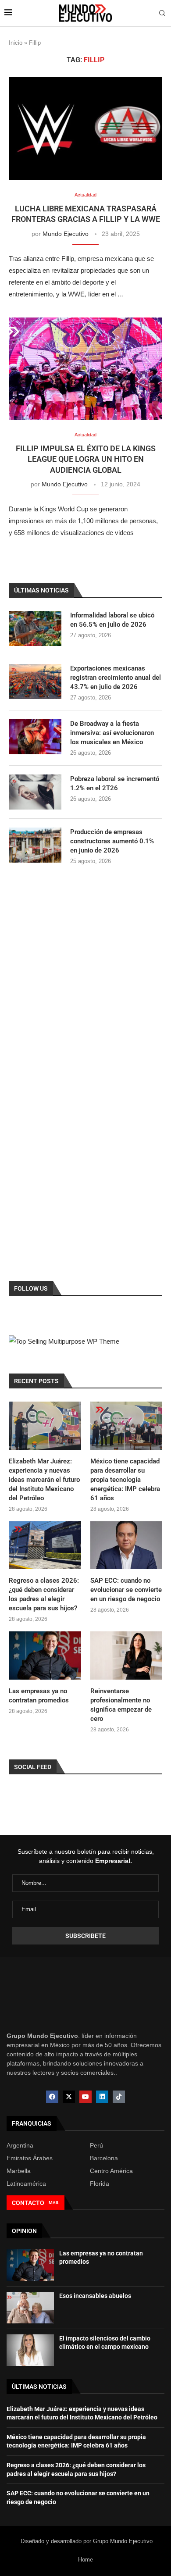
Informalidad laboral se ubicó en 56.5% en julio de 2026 (112, 620)
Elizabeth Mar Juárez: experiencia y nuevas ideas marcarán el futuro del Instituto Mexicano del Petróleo (44, 1480)
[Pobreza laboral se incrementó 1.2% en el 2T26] (35, 792)
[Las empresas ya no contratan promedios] (45, 1655)
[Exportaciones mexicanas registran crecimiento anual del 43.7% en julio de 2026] (35, 681)
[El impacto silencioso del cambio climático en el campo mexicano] (30, 2350)
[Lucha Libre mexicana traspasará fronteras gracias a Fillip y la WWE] (85, 128)
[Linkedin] (102, 2097)
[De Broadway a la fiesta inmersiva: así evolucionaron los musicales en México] (35, 737)
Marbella (19, 2171)
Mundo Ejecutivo (66, 234)
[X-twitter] (69, 2097)
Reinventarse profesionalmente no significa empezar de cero (121, 1705)
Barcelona (104, 2158)
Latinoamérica (26, 2184)
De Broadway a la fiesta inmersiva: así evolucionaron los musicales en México (112, 733)
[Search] (162, 14)
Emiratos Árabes (30, 2158)
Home (85, 2560)
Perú (96, 2145)
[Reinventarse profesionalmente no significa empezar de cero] (126, 1655)
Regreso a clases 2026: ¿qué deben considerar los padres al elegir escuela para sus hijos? (44, 1594)
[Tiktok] (119, 2097)
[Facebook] (52, 2097)
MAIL (54, 2203)
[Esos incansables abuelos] (30, 2308)
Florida (100, 2184)
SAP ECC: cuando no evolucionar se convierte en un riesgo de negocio (126, 1590)
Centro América (111, 2171)
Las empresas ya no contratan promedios (39, 1696)
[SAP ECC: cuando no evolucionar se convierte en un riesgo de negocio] (126, 1545)
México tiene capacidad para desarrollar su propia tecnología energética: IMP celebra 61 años (125, 1480)
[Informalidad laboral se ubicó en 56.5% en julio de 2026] (35, 628)
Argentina (20, 2145)
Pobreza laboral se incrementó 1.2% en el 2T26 (115, 783)
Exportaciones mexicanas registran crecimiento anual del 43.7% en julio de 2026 (116, 678)
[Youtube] (85, 2097)
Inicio (16, 43)
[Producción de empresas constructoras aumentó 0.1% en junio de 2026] (35, 845)
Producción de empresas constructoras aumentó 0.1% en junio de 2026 (112, 841)
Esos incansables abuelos (95, 2296)
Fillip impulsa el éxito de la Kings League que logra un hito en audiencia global (86, 459)
